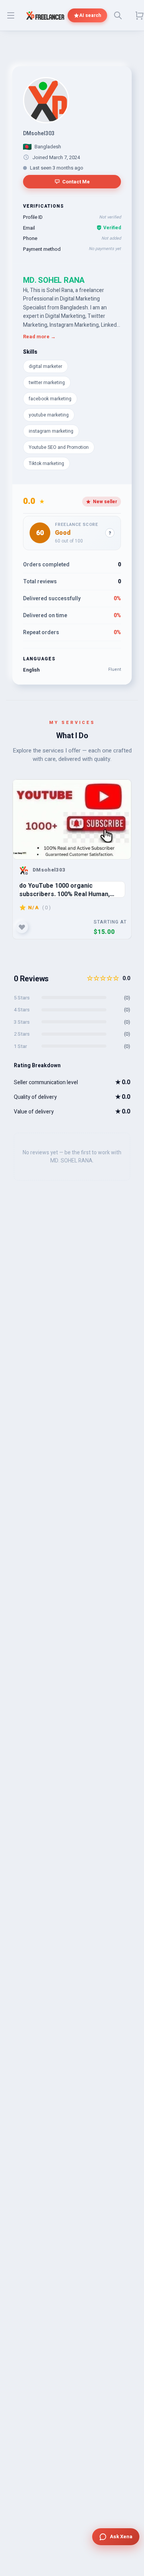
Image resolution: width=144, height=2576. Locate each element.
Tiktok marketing (46, 463)
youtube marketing (49, 415)
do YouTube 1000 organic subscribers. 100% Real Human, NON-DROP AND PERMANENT (65, 889)
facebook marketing (50, 399)
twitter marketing (47, 383)
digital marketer (46, 366)
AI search (90, 15)
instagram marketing (51, 431)
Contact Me (76, 182)
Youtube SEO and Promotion (59, 447)
